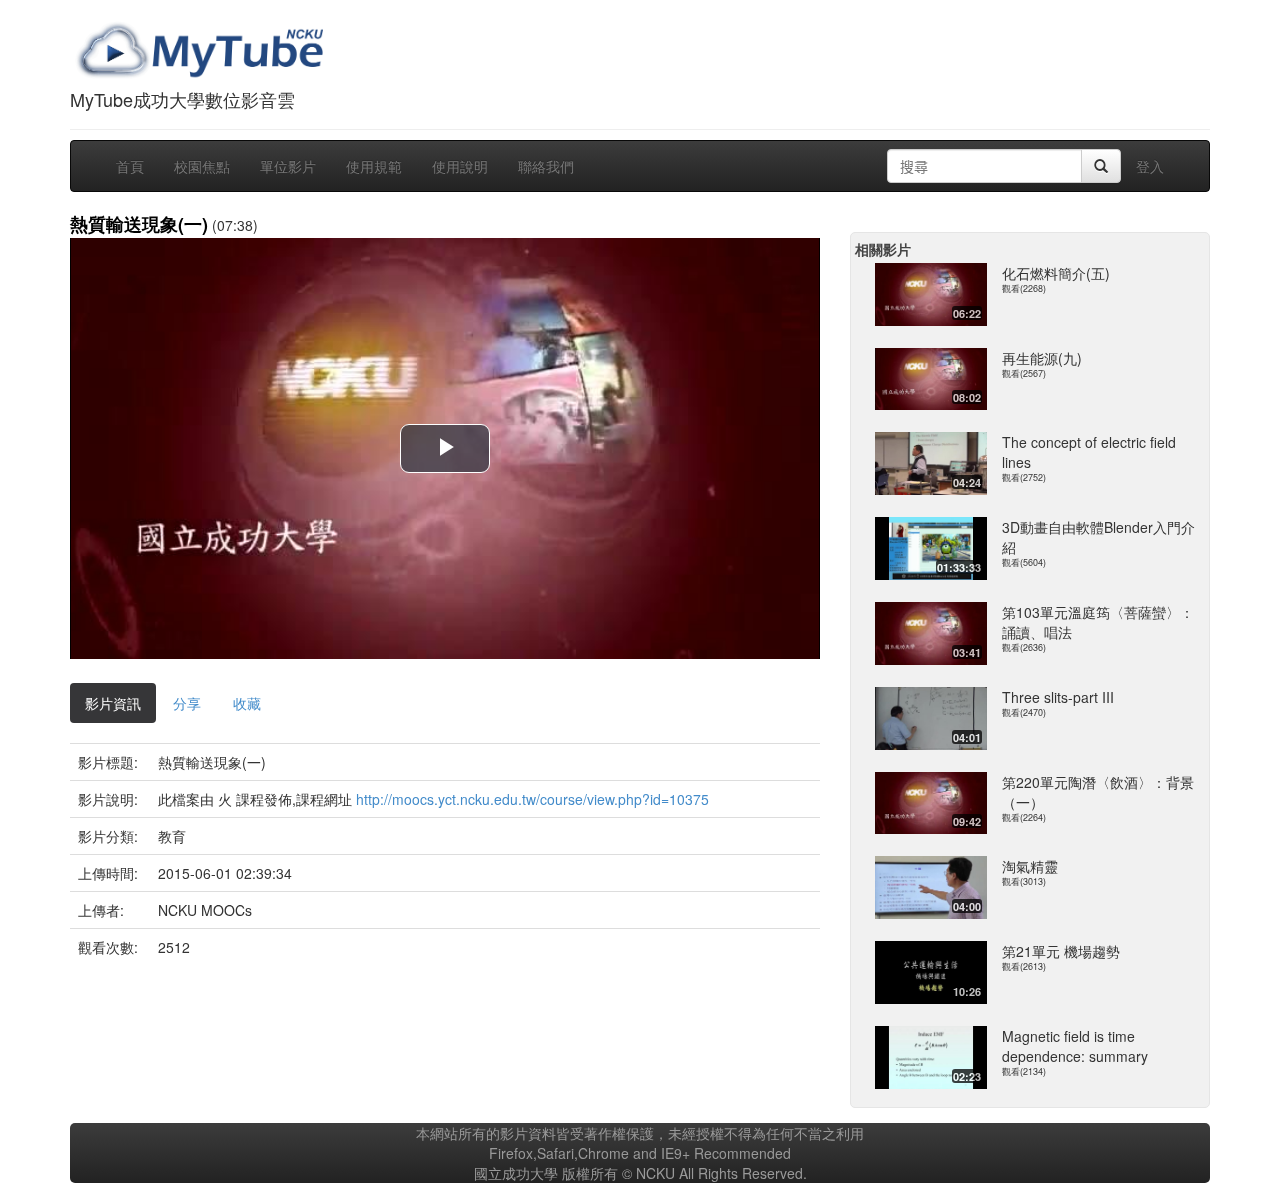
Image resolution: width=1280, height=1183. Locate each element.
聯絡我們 (546, 166)
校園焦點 (202, 166)
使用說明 (460, 166)
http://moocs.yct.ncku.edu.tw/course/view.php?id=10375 (532, 799)
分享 (187, 703)
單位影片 (288, 166)
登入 (1150, 166)
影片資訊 (113, 703)
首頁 (130, 166)
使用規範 (374, 166)
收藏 (247, 703)
